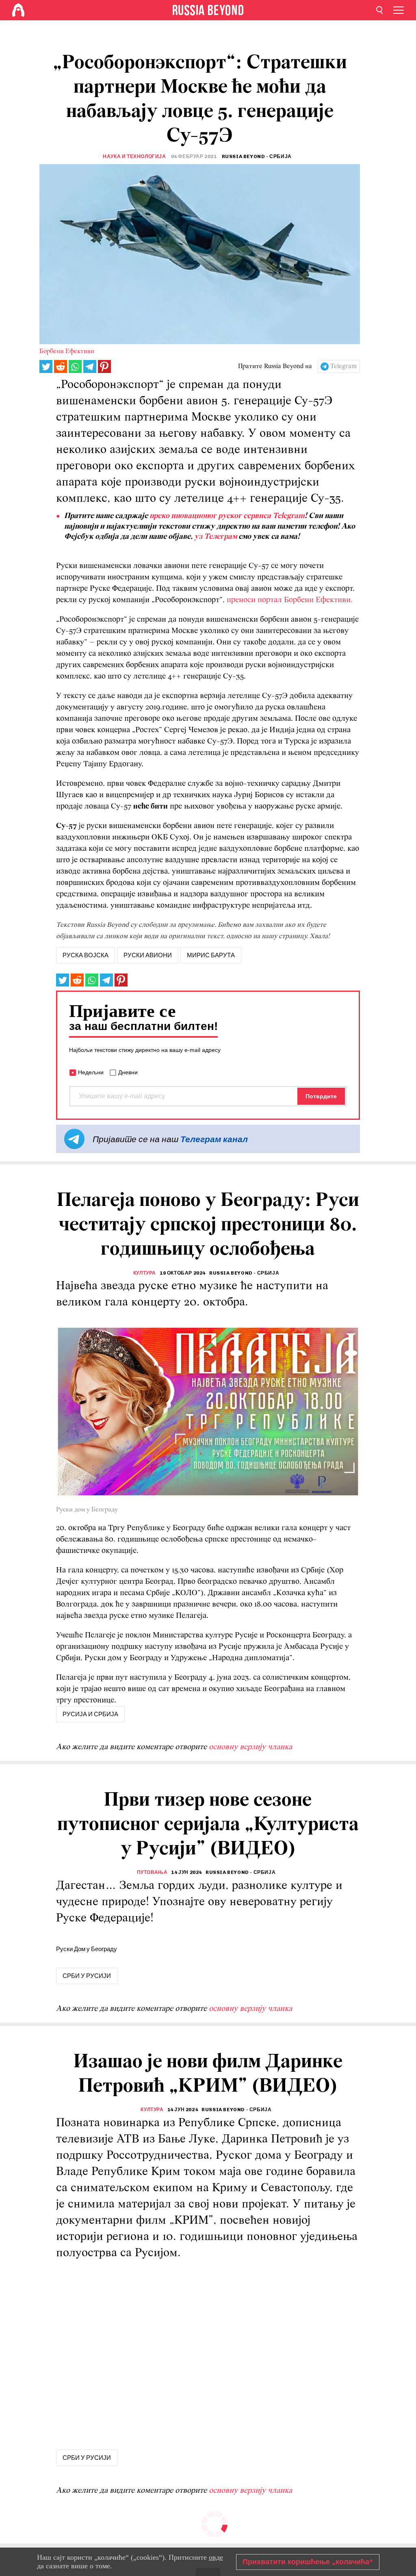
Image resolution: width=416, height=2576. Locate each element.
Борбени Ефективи (67, 351)
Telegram (343, 366)
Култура (145, 1273)
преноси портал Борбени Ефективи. (290, 600)
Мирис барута (211, 955)
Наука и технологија (134, 156)
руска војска (86, 955)
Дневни (128, 1072)
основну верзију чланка (250, 1747)
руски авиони (148, 955)
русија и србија (90, 1714)
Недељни (91, 1072)
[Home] (18, 10)
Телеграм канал (214, 1139)
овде (216, 2557)
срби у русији (87, 1976)
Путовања (152, 1872)
